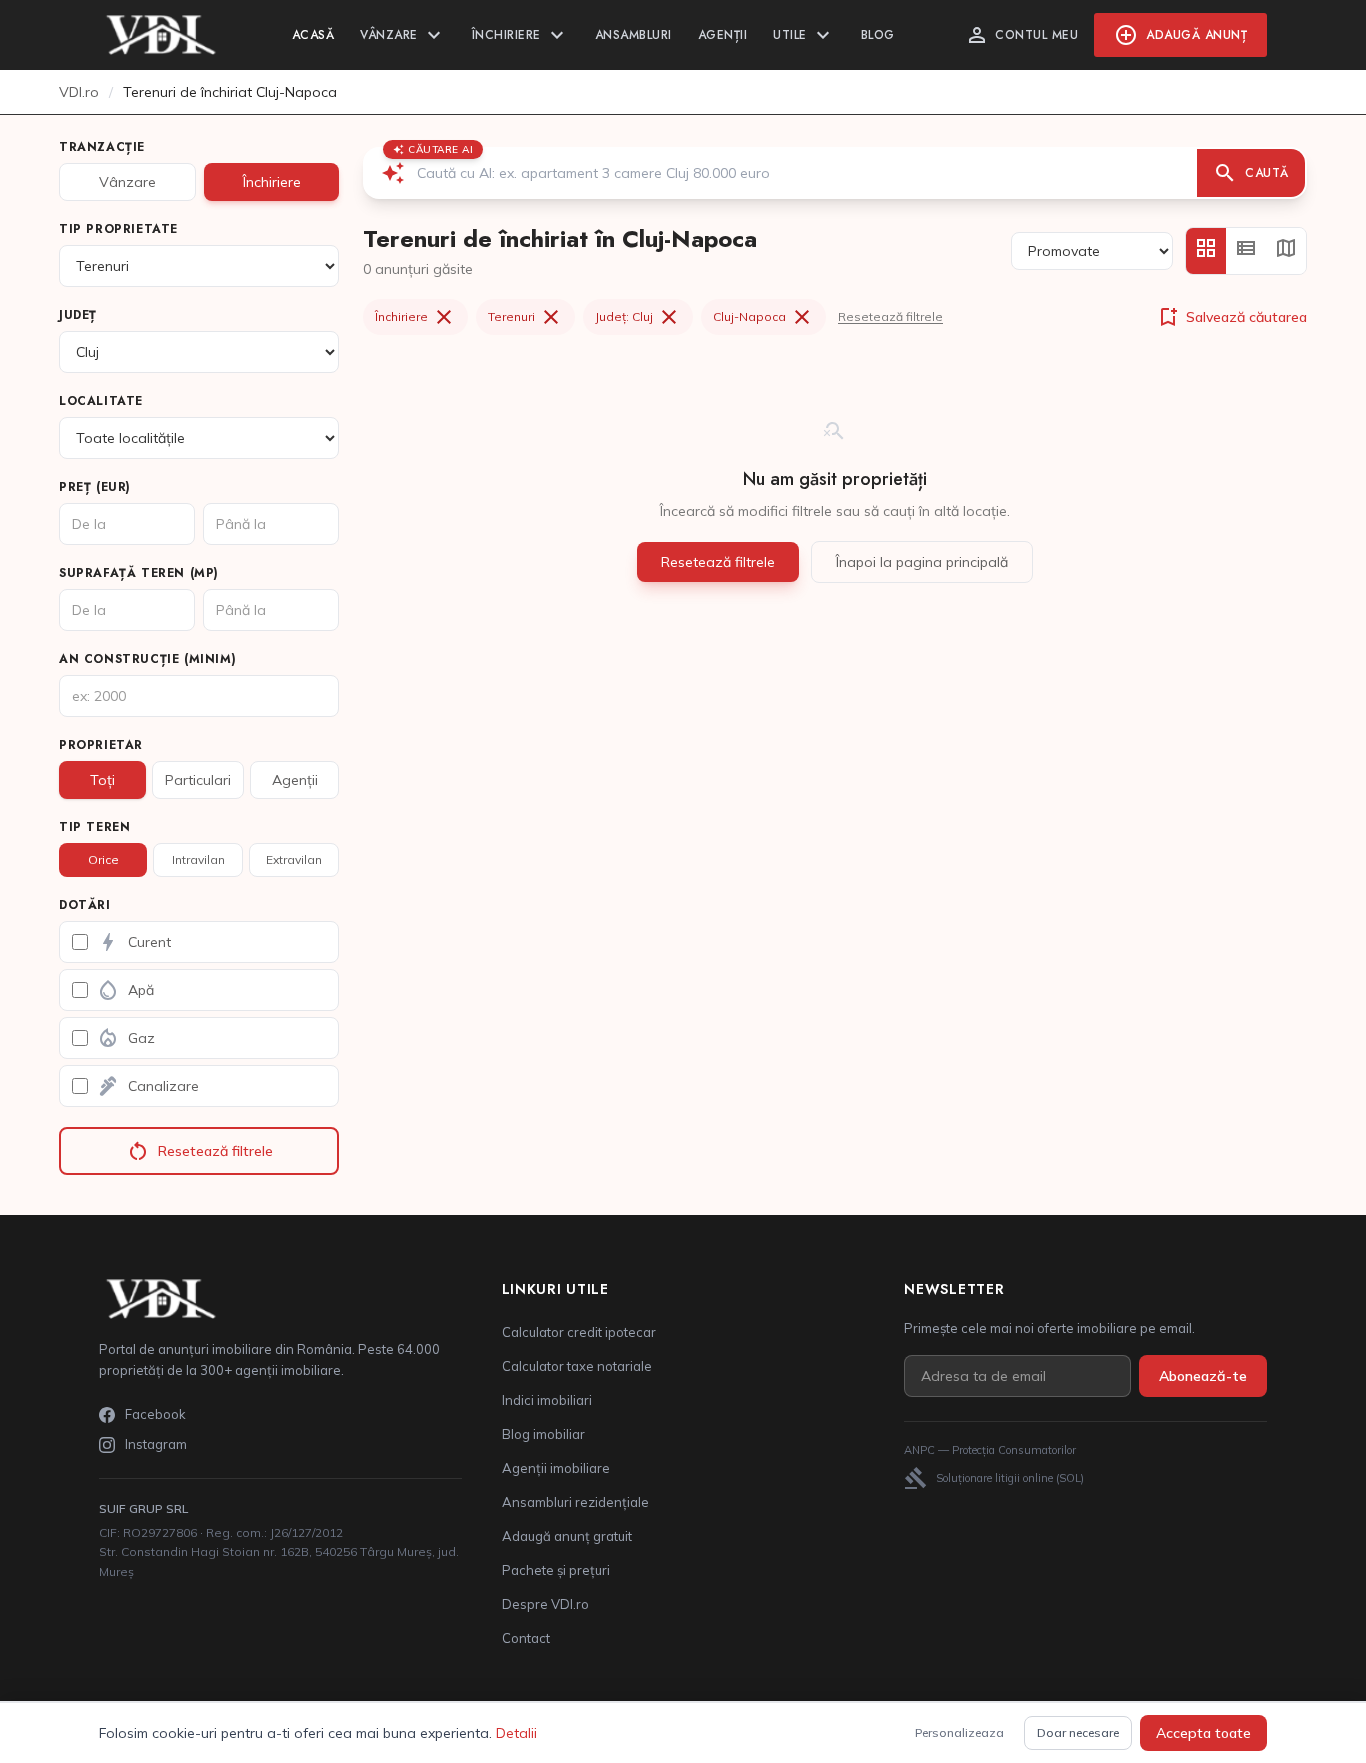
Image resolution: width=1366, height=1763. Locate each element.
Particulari (198, 780)
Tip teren (94, 827)
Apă (125, 990)
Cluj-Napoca (763, 317)
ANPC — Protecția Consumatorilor (990, 1450)
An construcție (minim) (147, 659)
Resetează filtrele (199, 1151)
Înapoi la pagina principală (922, 562)
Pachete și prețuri (556, 1570)
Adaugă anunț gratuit (567, 1536)
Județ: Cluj (638, 317)
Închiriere (520, 35)
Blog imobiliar (543, 1434)
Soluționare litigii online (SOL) (994, 1478)
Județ (78, 315)
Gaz (125, 1038)
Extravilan (294, 859)
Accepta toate (1203, 1733)
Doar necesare (1078, 1732)
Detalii (516, 1733)
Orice (103, 859)
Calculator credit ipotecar (579, 1332)
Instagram (156, 1444)
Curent (133, 942)
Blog (878, 35)
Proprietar (101, 745)
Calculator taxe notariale (577, 1366)
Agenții (723, 35)
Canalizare (147, 1086)
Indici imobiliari (547, 1400)
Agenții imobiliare (556, 1468)
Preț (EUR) (95, 487)
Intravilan (198, 859)
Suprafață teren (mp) (139, 573)
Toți (102, 780)
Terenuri (525, 317)
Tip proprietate (118, 229)
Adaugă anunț (1180, 35)
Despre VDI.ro (545, 1604)
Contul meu (1021, 35)
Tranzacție (102, 147)
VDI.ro (79, 92)
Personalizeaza (959, 1732)
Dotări (85, 905)
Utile (804, 35)
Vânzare (403, 35)
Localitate (101, 401)
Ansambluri (633, 35)
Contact (526, 1638)
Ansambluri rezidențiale (575, 1502)
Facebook (155, 1414)
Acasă (313, 35)
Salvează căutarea (1231, 317)
